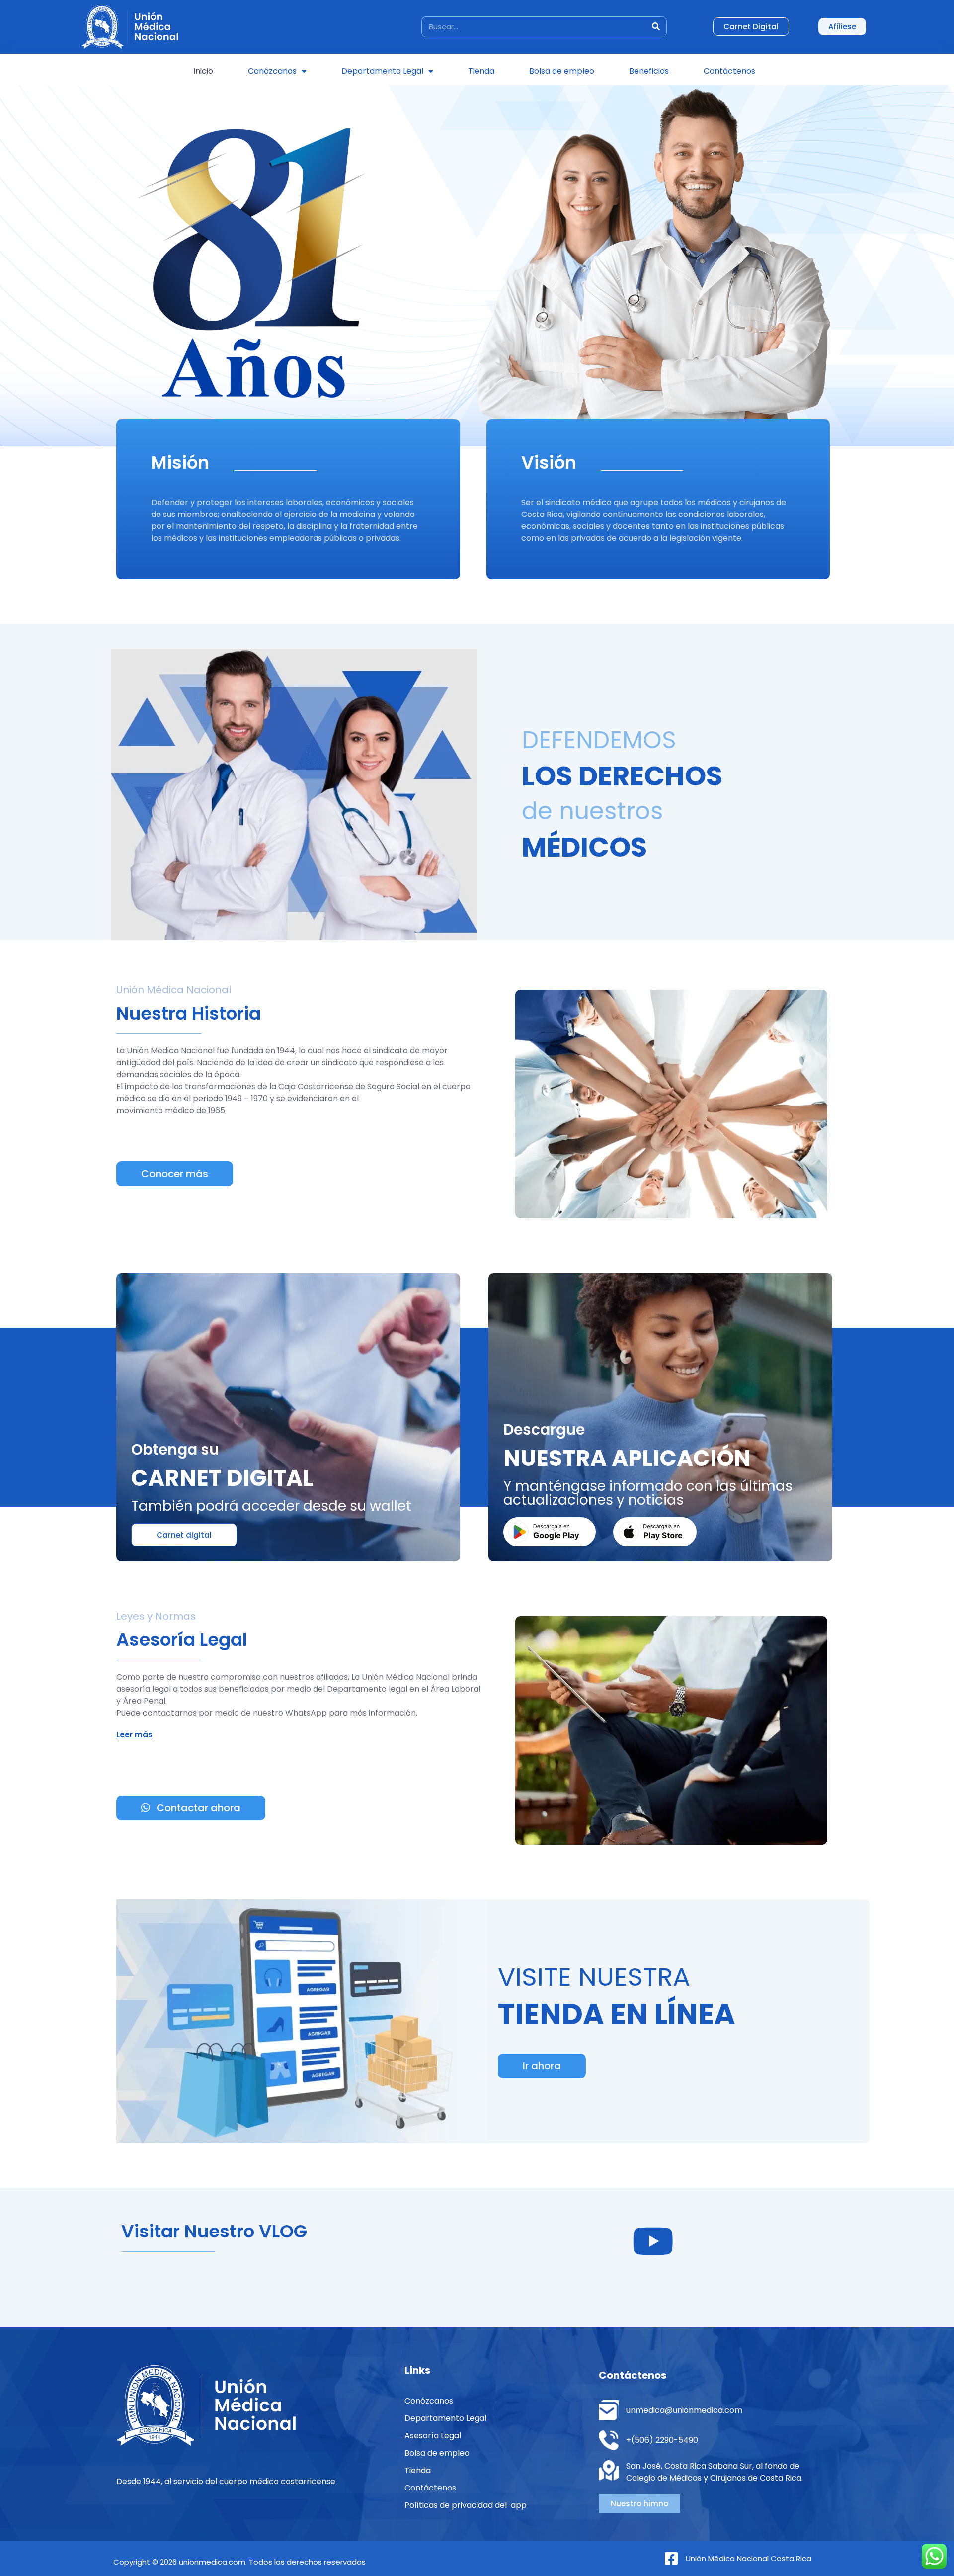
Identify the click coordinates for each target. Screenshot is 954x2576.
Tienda (481, 71)
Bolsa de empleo (562, 71)
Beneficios (649, 71)
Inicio (203, 71)
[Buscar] (656, 27)
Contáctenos (729, 71)
